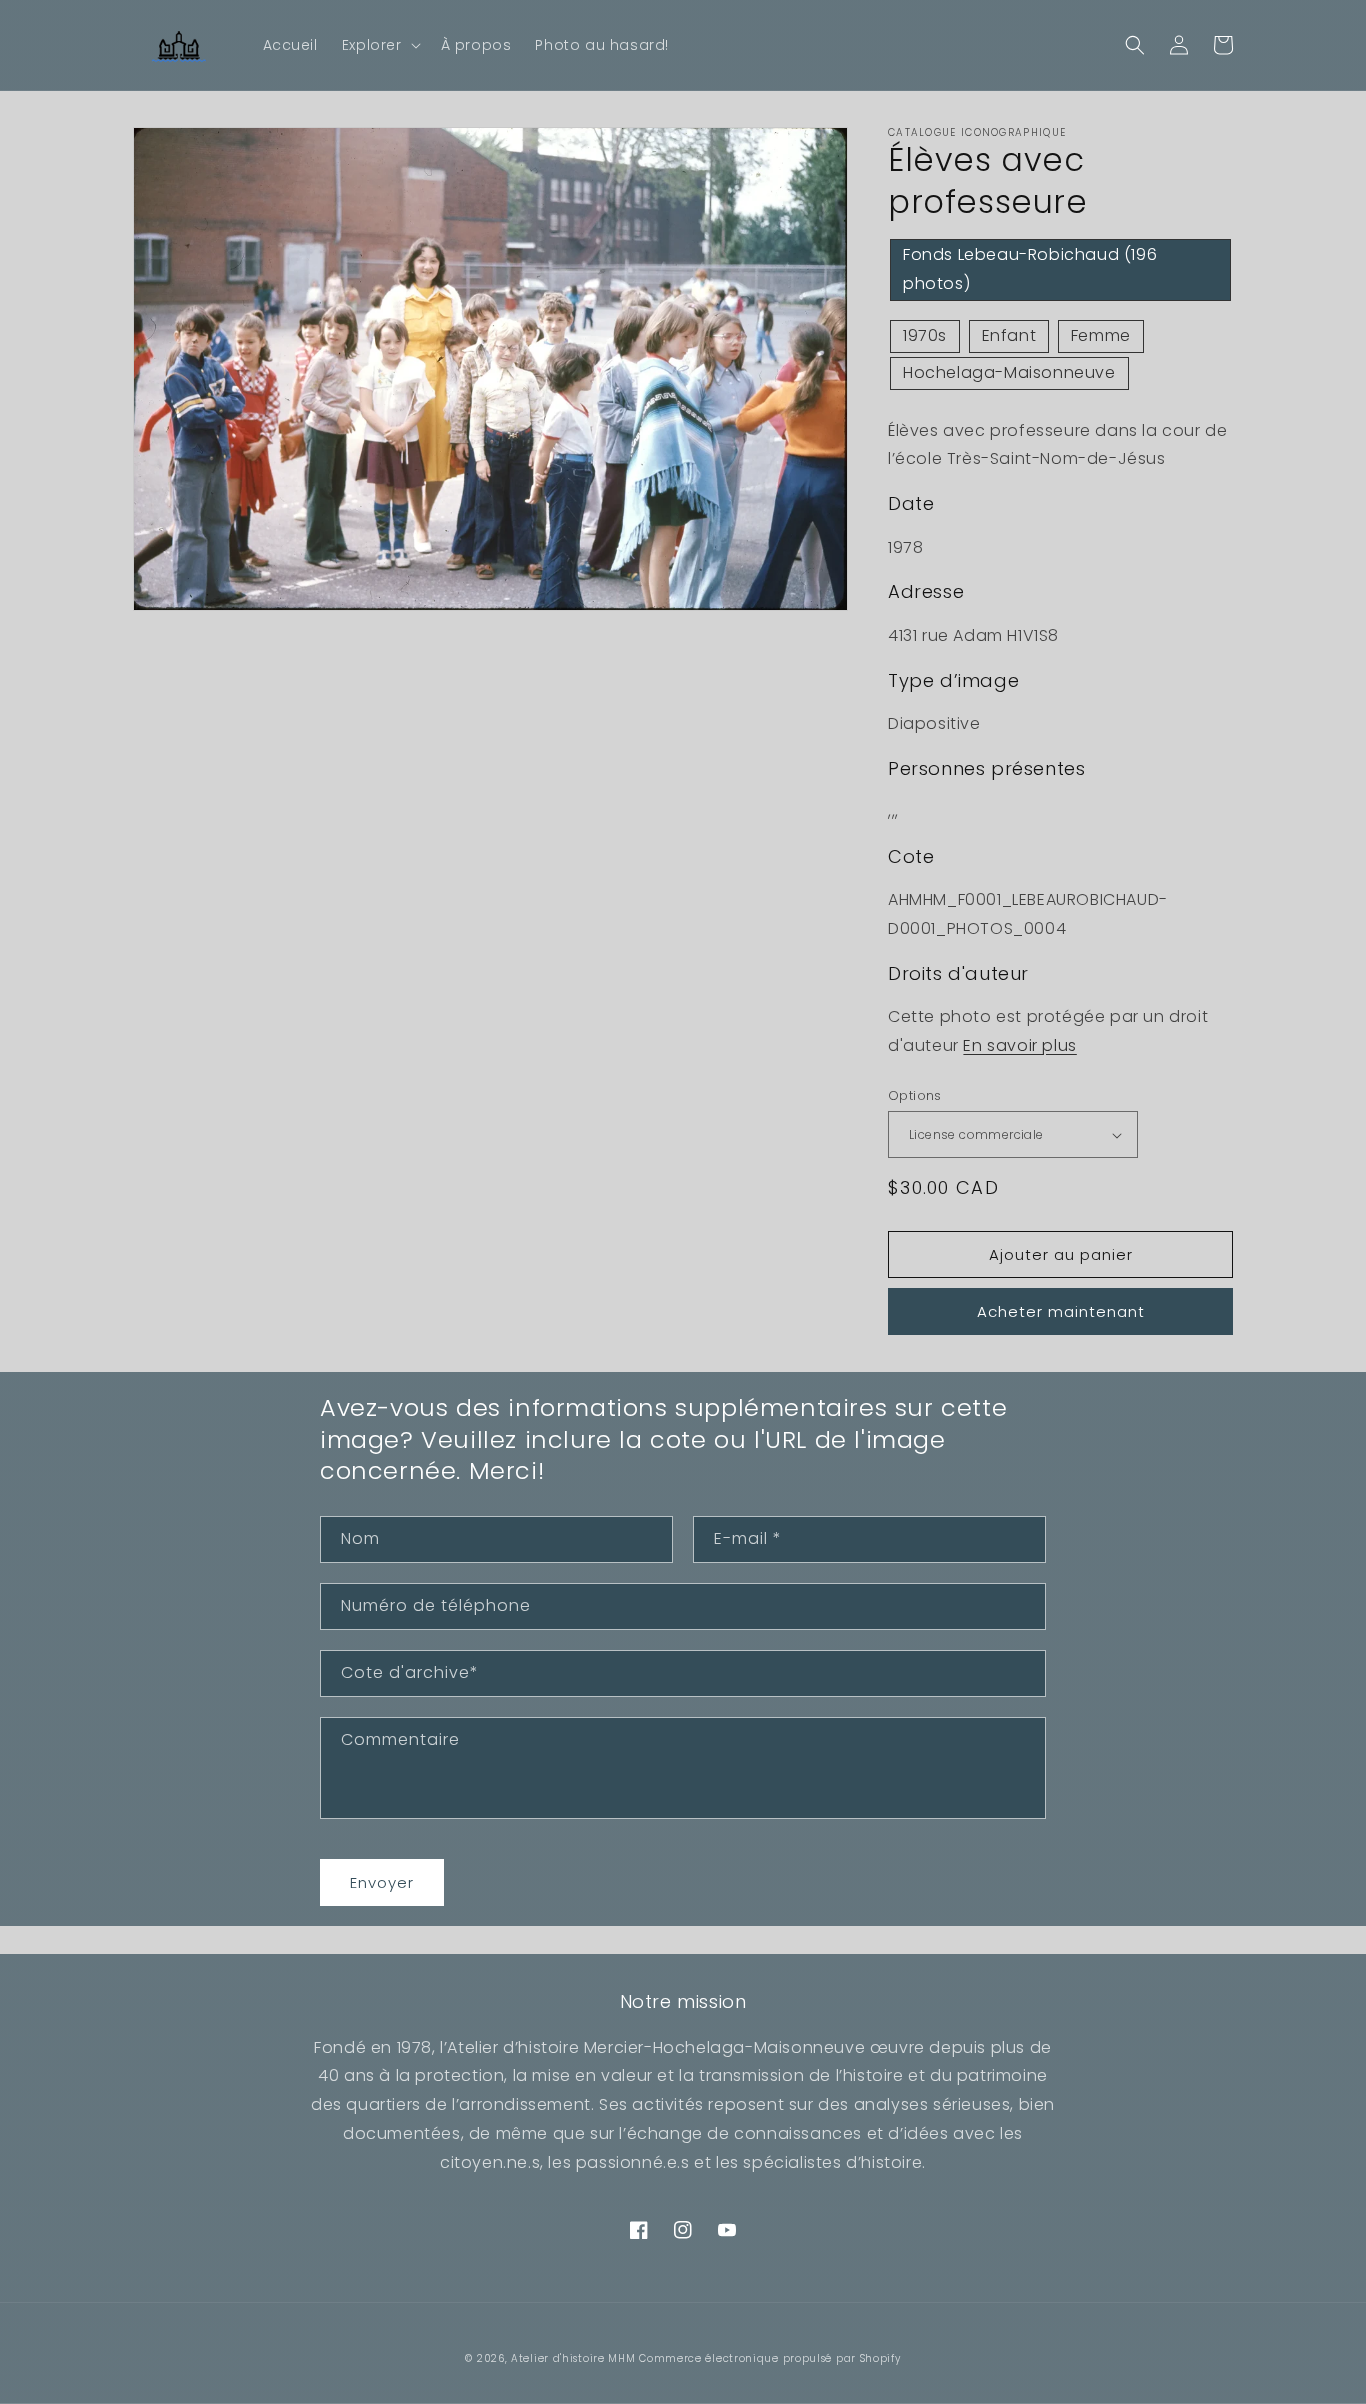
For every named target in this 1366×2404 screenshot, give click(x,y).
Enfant (1009, 335)
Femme (1101, 335)
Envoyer (382, 1882)
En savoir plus (1019, 1045)
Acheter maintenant (1061, 1311)
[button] (379, 45)
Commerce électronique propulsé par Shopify (769, 2358)
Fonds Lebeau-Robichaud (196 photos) (1030, 269)
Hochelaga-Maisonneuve (1009, 372)
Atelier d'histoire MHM (573, 2358)
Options (915, 1095)
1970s (925, 335)
